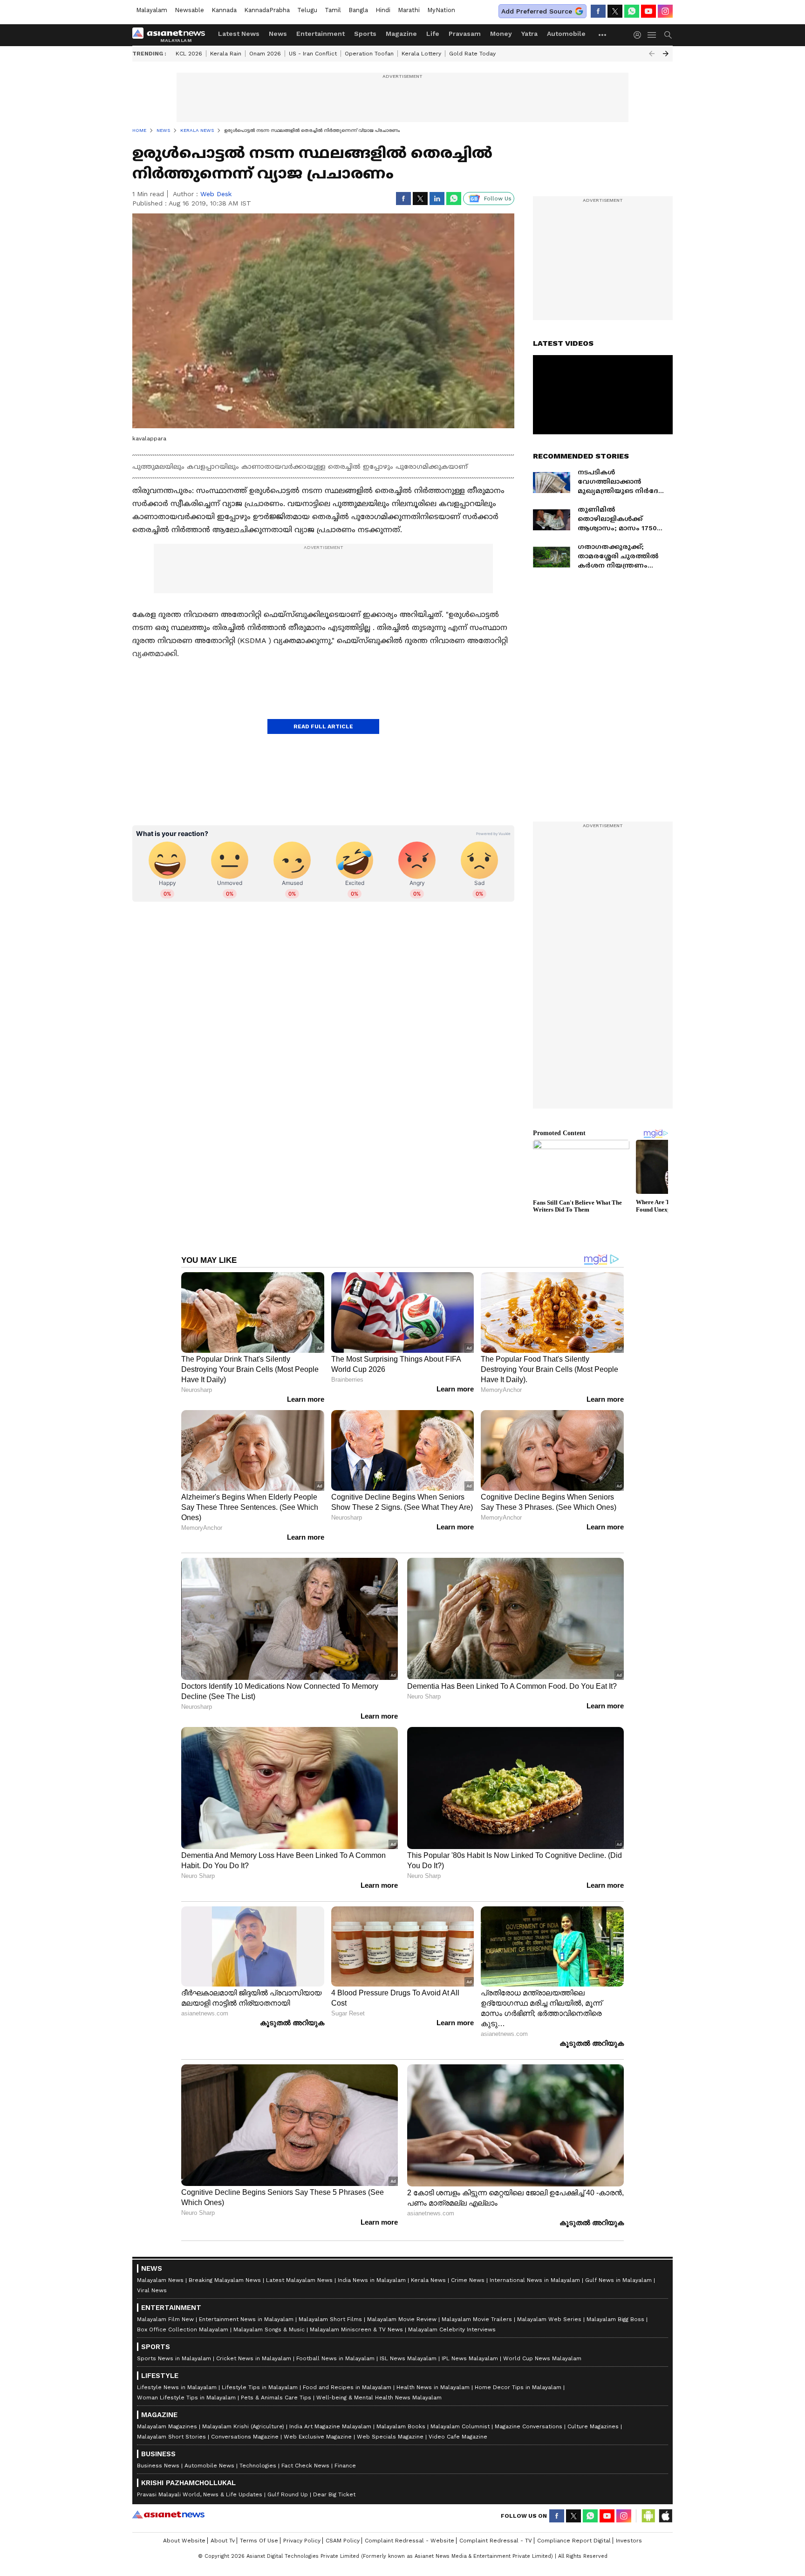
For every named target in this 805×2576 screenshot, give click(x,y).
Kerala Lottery (421, 54)
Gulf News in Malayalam (618, 2280)
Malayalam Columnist (460, 2426)
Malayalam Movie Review (402, 2319)
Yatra (529, 34)
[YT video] (648, 11)
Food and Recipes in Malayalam (347, 2387)
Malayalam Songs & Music (269, 2329)
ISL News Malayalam (408, 2358)
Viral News (152, 2290)
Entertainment (321, 34)
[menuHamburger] (652, 35)
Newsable (189, 10)
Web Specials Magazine (390, 2437)
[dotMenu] (603, 35)
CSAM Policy (343, 2541)
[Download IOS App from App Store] (665, 2516)
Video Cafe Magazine (458, 2437)
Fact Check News (305, 2466)
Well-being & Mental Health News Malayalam (379, 2398)
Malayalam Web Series (549, 2319)
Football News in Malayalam (335, 2358)
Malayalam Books (401, 2426)
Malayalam (152, 10)
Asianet (168, 2514)
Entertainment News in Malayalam (246, 2319)
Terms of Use (259, 2541)
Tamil (333, 10)
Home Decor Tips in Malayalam (518, 2387)
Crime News (468, 2280)
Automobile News (209, 2466)
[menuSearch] (668, 35)
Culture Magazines (593, 2426)
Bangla (358, 10)
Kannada (224, 10)
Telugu (307, 10)
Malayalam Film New (165, 2319)
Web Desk (216, 194)
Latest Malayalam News (299, 2280)
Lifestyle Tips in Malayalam (260, 2387)
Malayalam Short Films (330, 2319)
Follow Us (498, 199)
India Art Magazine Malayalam (330, 2426)
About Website (184, 2541)
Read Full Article (323, 726)
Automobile (566, 34)
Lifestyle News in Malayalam (177, 2387)
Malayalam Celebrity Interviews (452, 2329)
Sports (365, 34)
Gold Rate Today (472, 54)
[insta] (665, 11)
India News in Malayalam (372, 2280)
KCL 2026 (189, 54)
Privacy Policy (302, 2541)
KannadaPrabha (267, 10)
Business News (158, 2466)
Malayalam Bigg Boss (615, 2319)
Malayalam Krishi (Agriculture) (243, 2426)
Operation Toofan (369, 54)
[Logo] (172, 35)
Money (501, 34)
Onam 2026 (265, 54)
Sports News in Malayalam (174, 2358)
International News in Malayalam (535, 2280)
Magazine (401, 34)
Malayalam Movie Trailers (477, 2319)
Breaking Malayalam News (225, 2280)
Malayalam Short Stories (171, 2437)
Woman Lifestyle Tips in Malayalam (186, 2398)
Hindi (383, 10)
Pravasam (465, 34)
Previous (652, 54)
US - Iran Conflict (313, 54)
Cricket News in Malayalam (254, 2358)
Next (666, 54)
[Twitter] (615, 11)
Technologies (258, 2466)
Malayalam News (160, 2280)
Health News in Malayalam (433, 2387)
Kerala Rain (226, 54)
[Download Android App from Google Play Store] (648, 2516)
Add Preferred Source (537, 11)
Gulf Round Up (288, 2494)
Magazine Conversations (529, 2426)
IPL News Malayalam (470, 2358)
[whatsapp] (632, 11)
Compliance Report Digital (574, 2541)
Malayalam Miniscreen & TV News (356, 2329)
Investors (629, 2541)
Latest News (239, 34)
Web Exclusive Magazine (318, 2437)
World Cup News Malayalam (542, 2358)
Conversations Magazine (245, 2437)
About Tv (223, 2541)
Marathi (409, 10)
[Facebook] (598, 11)
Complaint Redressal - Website (409, 2541)
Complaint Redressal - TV (496, 2541)
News (278, 34)
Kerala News (428, 2280)
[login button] (640, 35)
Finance (345, 2466)
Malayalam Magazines (167, 2426)
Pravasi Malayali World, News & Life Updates (200, 2494)
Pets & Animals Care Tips (276, 2398)
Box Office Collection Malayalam (183, 2329)
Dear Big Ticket (334, 2494)
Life (433, 34)
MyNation (441, 10)
